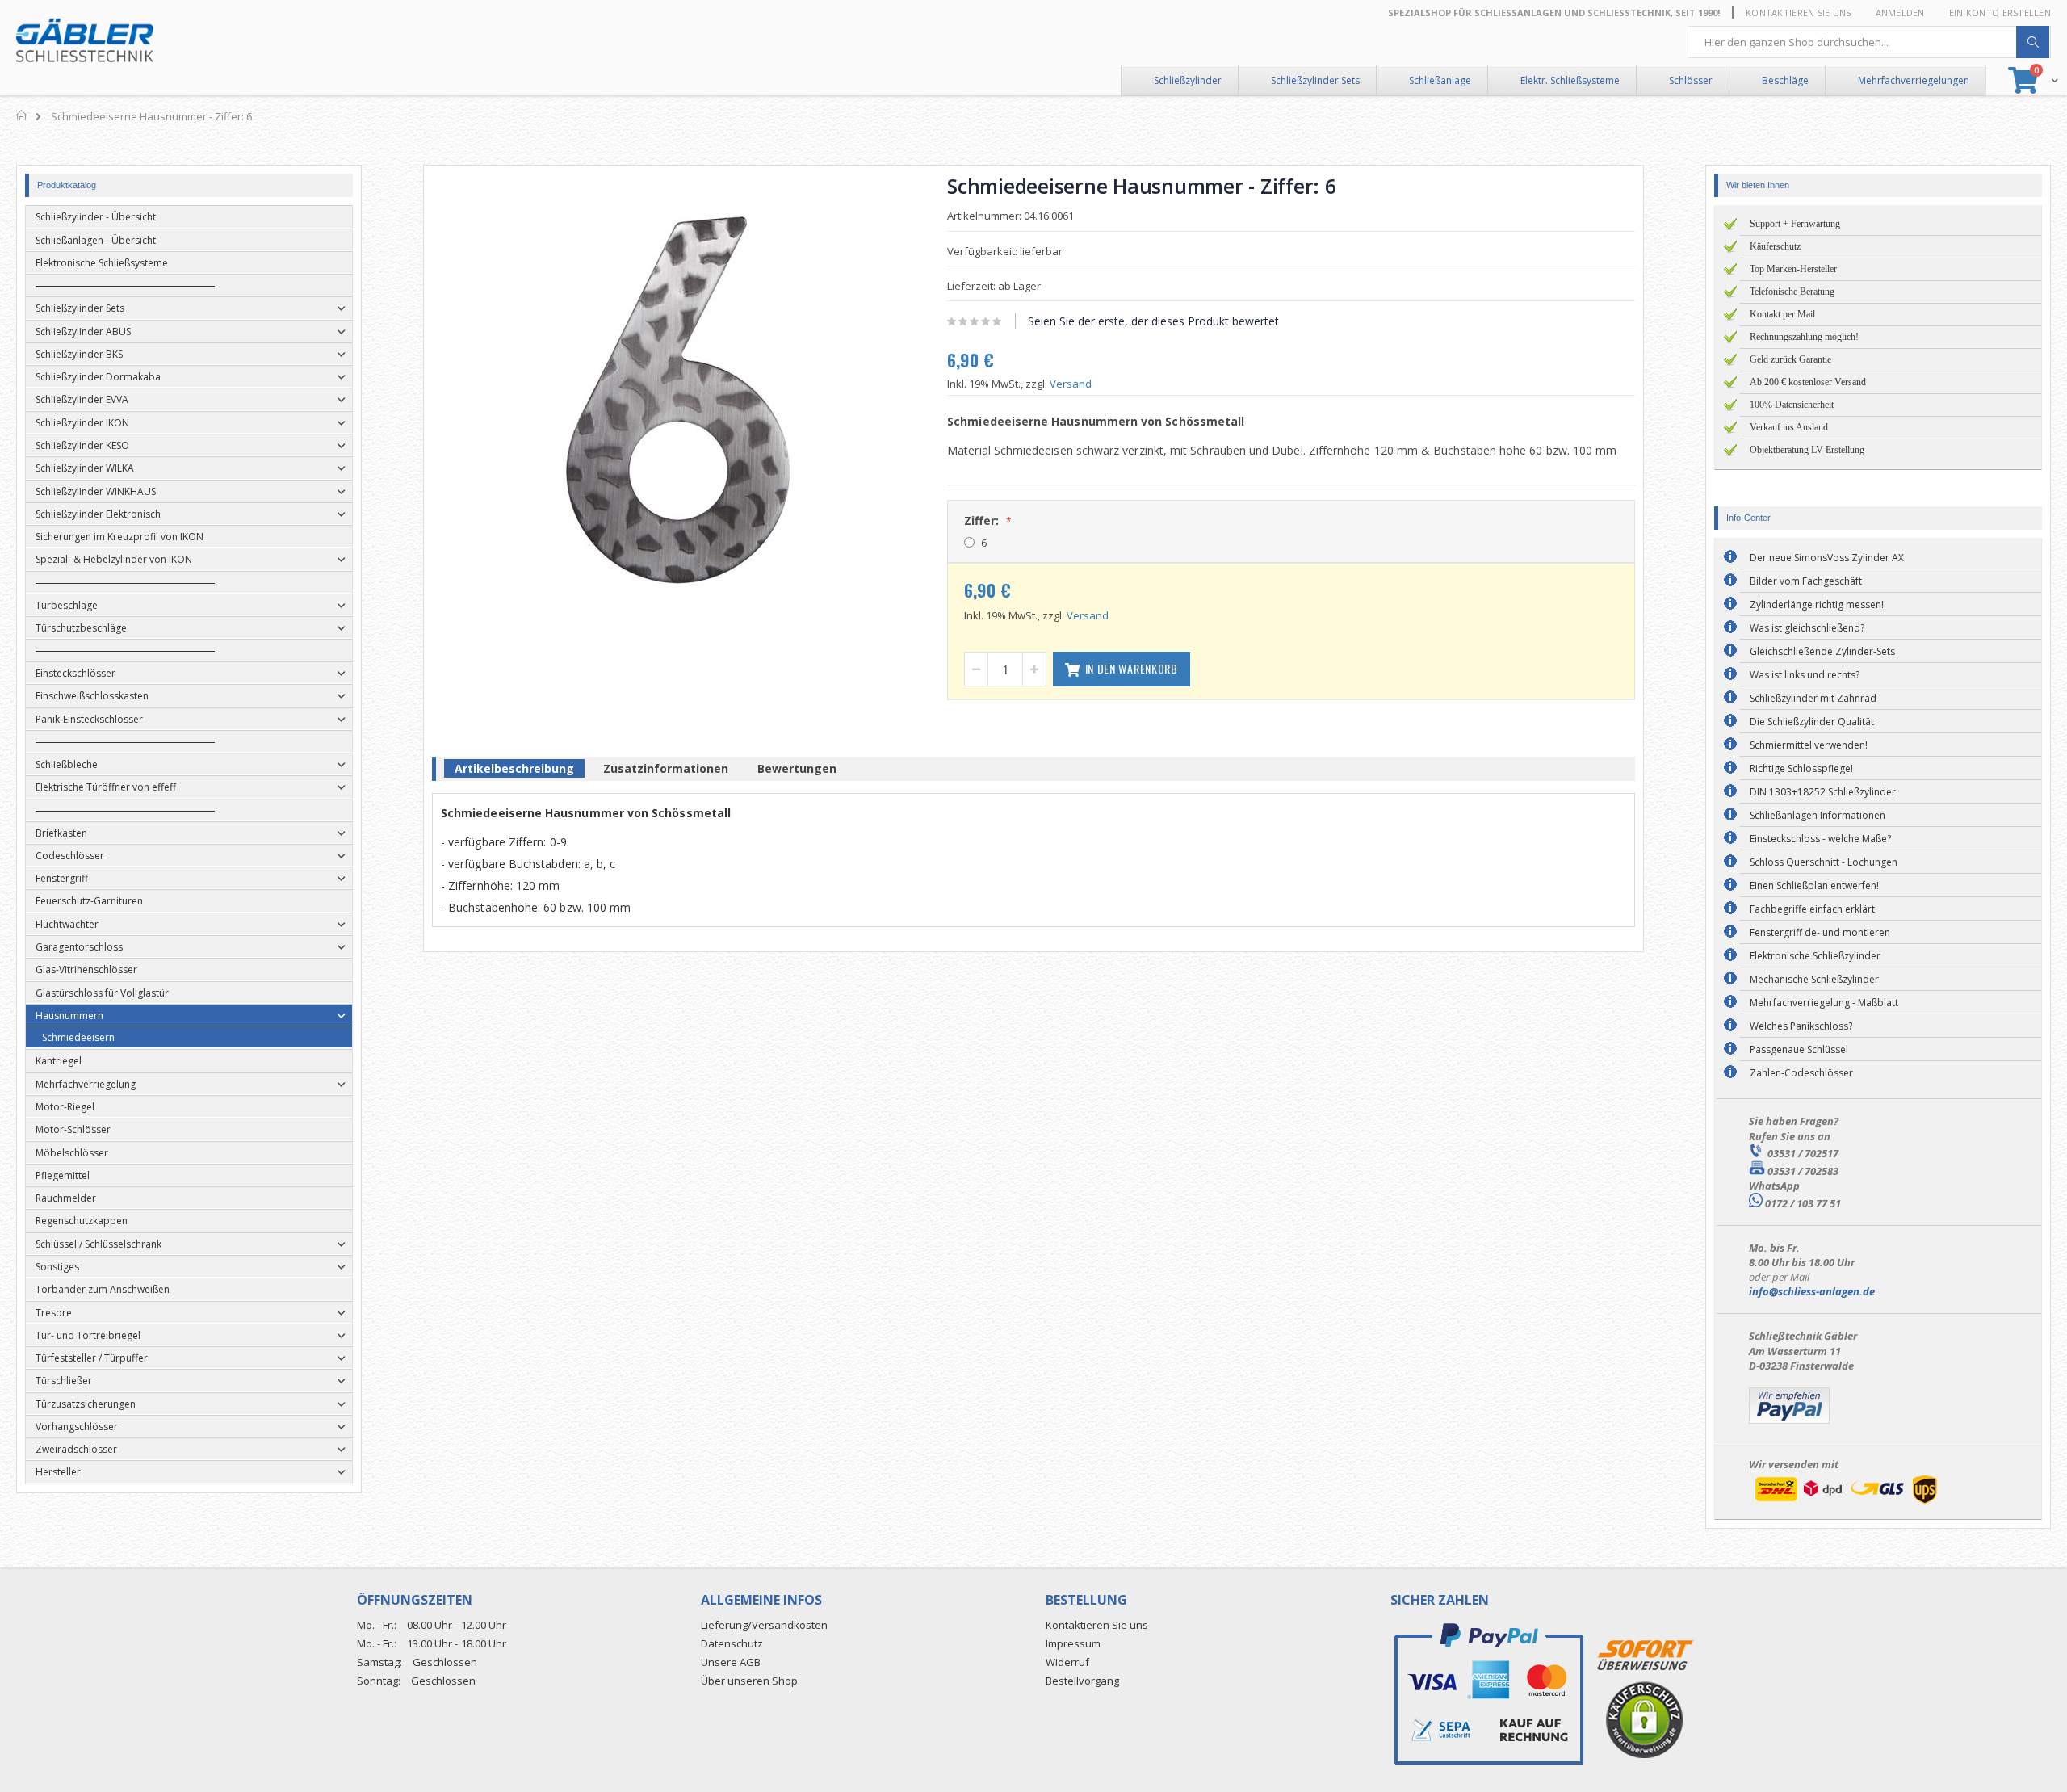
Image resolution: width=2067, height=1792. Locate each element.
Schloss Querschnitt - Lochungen (1824, 862)
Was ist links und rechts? (1805, 675)
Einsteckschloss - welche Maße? (1820, 839)
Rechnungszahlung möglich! (1804, 337)
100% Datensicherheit (1792, 405)
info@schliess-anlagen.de (1812, 1291)
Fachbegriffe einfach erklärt (1812, 909)
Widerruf (1067, 1662)
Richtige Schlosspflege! (1801, 768)
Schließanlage (1440, 80)
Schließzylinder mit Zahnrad (1813, 698)
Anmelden (1900, 13)
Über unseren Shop (749, 1681)
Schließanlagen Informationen (1818, 815)
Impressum (1073, 1643)
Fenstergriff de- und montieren (1820, 932)
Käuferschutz (1775, 246)
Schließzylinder (1188, 80)
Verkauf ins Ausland (1789, 427)
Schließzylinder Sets (1315, 80)
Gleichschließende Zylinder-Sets (1822, 651)
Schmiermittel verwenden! (1809, 745)
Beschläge (1785, 80)
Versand (1071, 384)
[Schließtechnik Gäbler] (85, 40)
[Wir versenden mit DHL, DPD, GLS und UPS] (1846, 1504)
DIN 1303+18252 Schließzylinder (1823, 792)
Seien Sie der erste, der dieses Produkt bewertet (1153, 321)
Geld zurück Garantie (1790, 359)
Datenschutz (732, 1643)
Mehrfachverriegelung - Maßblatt (1824, 1003)
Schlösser (1691, 80)
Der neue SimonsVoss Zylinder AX (1827, 558)
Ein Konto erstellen (2000, 13)
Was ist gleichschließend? (1807, 628)
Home (22, 115)
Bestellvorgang (1082, 1681)
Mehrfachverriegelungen (1914, 80)
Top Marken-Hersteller (1793, 269)
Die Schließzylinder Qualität (1812, 722)
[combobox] (1869, 42)
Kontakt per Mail (1782, 314)
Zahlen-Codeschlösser (1801, 1073)
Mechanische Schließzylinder (1814, 979)
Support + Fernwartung (1795, 224)
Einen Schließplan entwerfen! (1814, 886)
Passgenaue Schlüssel (1799, 1049)
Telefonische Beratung (1792, 292)
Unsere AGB (731, 1662)
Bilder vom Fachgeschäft (1806, 581)
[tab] (514, 771)
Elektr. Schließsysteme (1570, 80)
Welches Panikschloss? (1801, 1026)
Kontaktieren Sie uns (1799, 13)
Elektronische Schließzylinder (1815, 956)
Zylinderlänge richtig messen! (1817, 604)
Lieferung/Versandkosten (764, 1625)
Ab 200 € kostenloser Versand (1808, 382)
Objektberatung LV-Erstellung (1807, 450)
